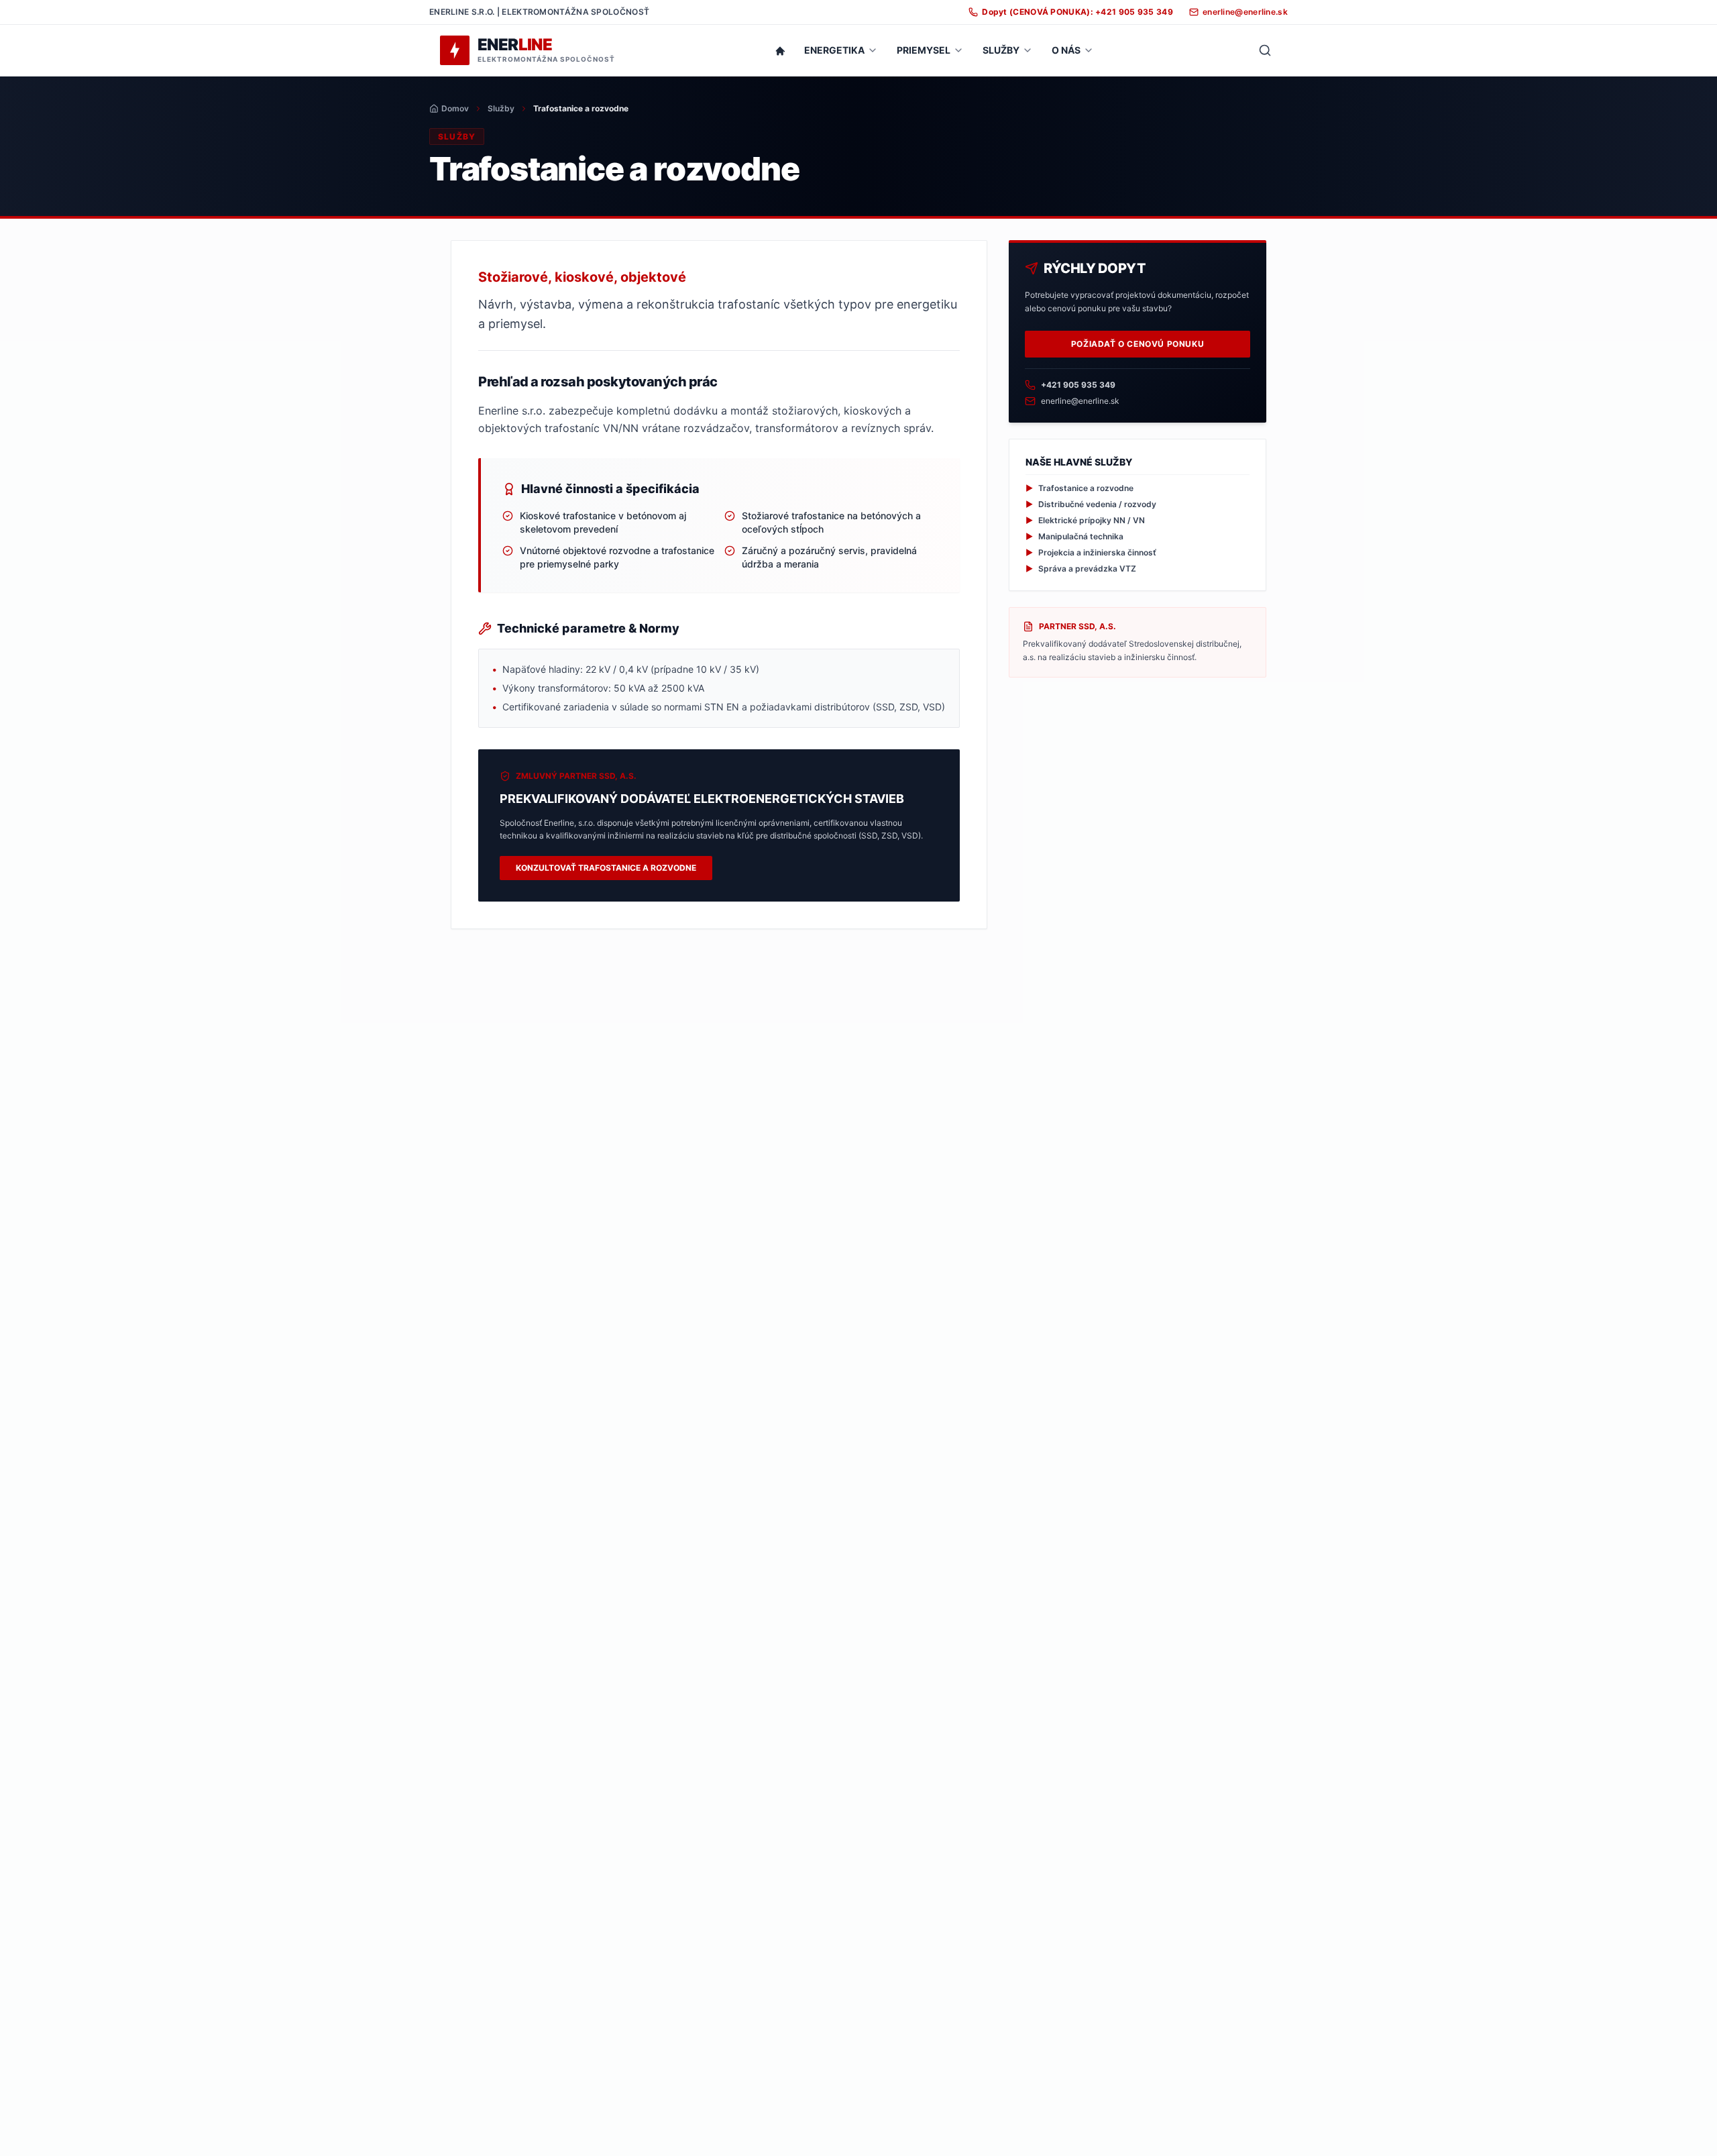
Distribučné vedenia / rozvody (1091, 504)
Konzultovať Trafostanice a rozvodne (606, 868)
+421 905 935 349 (1078, 385)
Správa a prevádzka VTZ (1081, 569)
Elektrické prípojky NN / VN (1085, 520)
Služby (501, 108)
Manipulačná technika (1074, 536)
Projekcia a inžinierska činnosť (1091, 552)
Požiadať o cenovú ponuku (1138, 344)
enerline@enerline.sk (1080, 401)
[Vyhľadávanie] (1265, 50)
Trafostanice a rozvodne (1079, 488)
